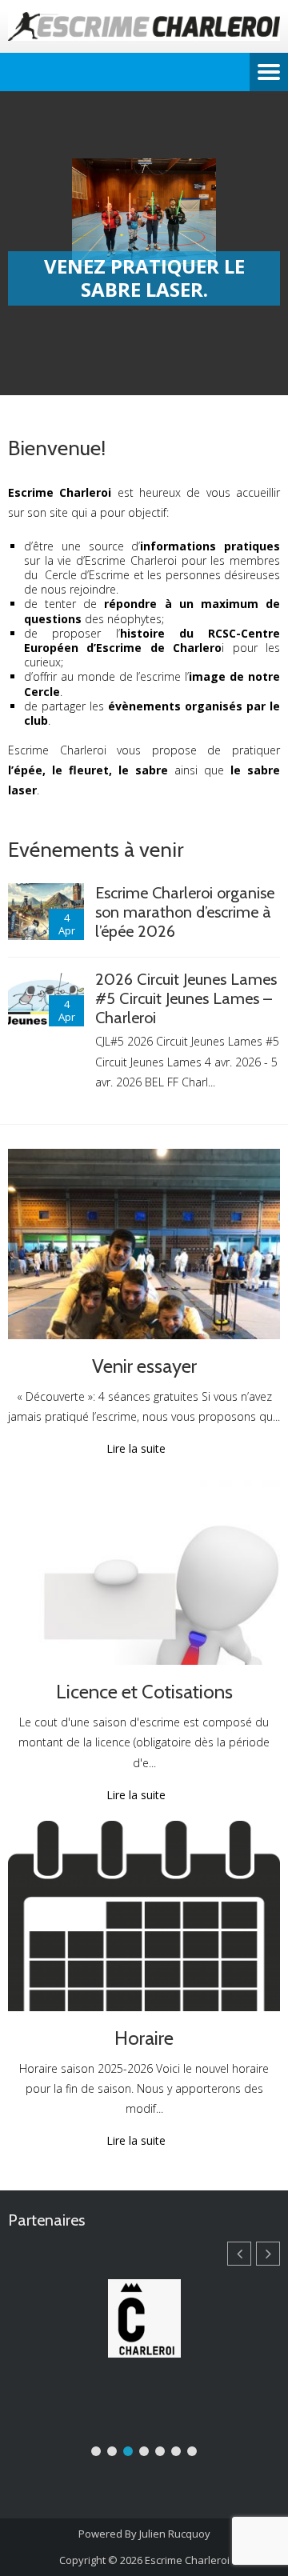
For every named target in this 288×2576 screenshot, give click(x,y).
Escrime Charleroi (187, 2560)
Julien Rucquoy (175, 2534)
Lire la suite (136, 1449)
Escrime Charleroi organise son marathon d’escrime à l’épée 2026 (185, 912)
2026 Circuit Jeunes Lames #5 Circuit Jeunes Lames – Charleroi (186, 998)
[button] (268, 2254)
